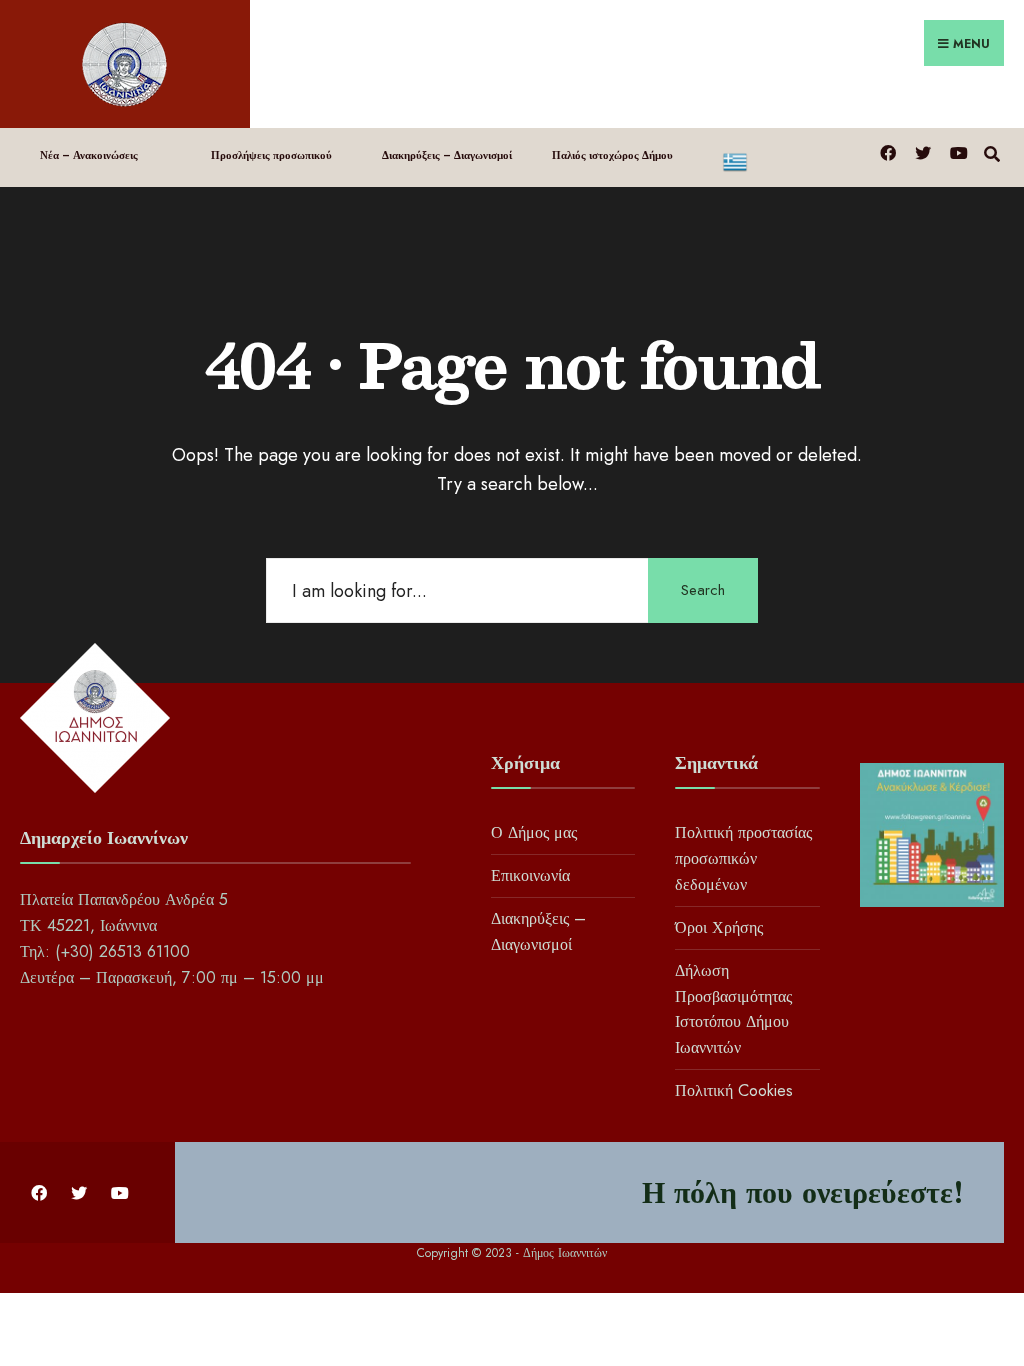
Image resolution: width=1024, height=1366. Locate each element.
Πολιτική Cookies (734, 1090)
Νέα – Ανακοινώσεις (89, 155)
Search (703, 590)
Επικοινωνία (530, 875)
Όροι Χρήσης (719, 927)
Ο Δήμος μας (534, 832)
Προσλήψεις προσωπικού (271, 155)
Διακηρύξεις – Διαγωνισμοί (447, 155)
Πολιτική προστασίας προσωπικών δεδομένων (743, 858)
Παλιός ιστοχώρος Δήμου (612, 155)
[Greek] (788, 157)
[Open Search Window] (991, 151)
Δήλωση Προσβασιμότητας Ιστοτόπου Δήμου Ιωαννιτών (733, 1009)
